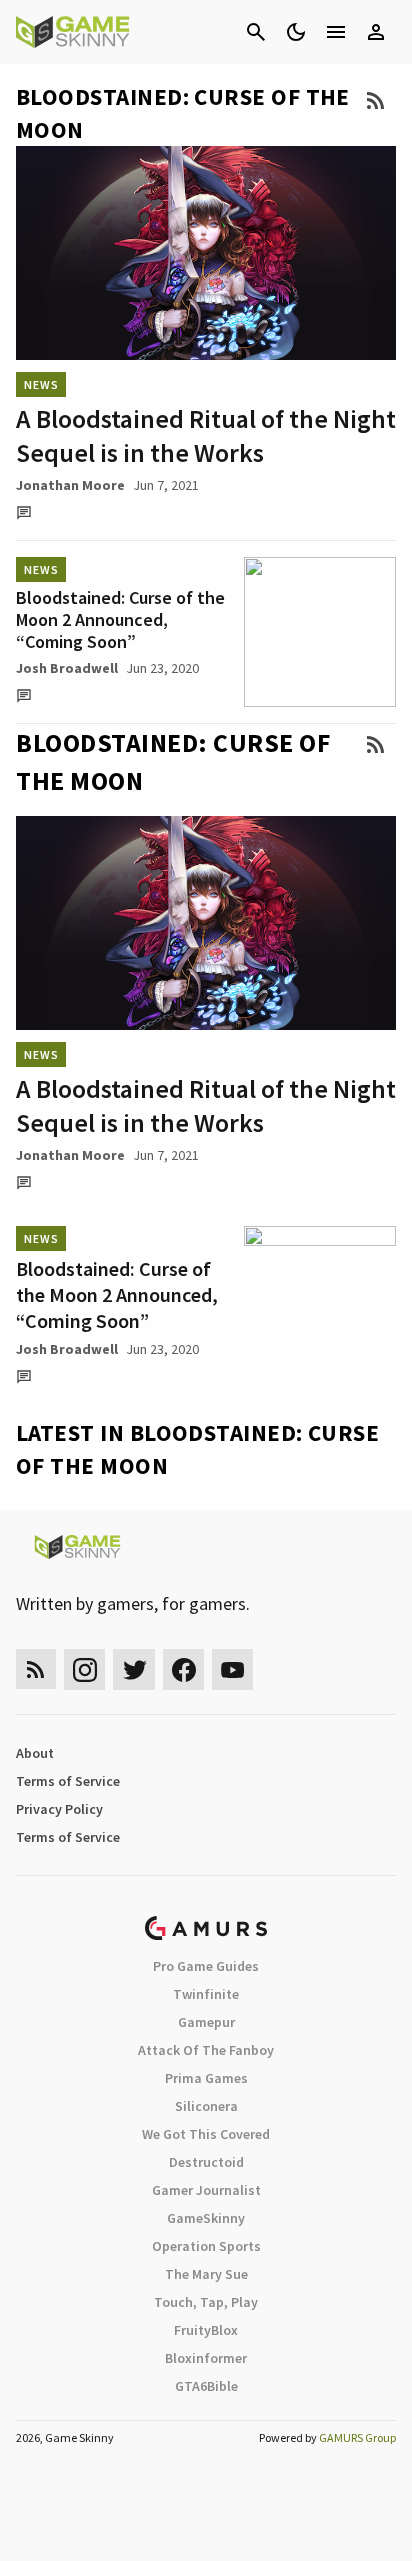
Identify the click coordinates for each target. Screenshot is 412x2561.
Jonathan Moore (70, 485)
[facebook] (183, 1669)
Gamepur (206, 2022)
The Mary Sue (206, 2274)
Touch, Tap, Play (206, 2302)
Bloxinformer (206, 2358)
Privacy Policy (59, 1809)
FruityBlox (206, 2330)
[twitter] (134, 1669)
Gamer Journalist (206, 2190)
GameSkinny (206, 2218)
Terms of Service (68, 1781)
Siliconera (206, 2106)
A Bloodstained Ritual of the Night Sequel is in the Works (206, 435)
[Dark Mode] (296, 32)
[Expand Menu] (336, 32)
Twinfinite (206, 1994)
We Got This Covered (206, 2134)
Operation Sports (206, 2246)
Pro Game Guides (206, 1966)
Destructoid (206, 2162)
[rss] (36, 1669)
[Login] (376, 32)
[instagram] (84, 1669)
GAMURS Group (357, 2437)
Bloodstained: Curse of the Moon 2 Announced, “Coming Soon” (120, 619)
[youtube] (233, 1669)
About (35, 1753)
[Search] (256, 32)
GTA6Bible (206, 2386)
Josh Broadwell (67, 668)
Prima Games (206, 2078)
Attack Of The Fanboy (206, 2050)
